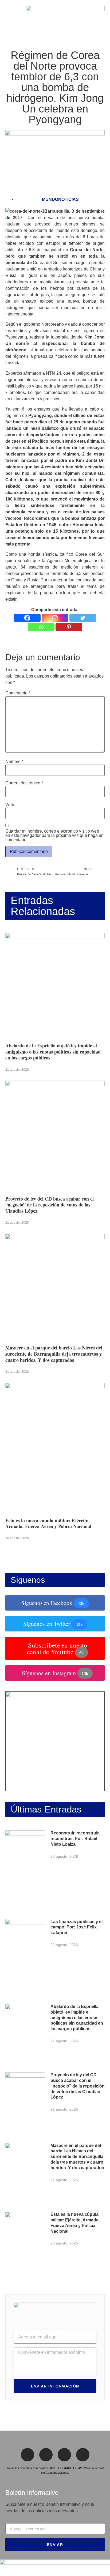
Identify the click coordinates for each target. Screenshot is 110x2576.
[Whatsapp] (41, 627)
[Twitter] (83, 618)
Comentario (18, 693)
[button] (7, 18)
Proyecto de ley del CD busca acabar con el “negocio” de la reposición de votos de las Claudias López (50, 1205)
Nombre (14, 762)
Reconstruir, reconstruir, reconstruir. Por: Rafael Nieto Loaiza (75, 1839)
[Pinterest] (69, 627)
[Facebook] (27, 618)
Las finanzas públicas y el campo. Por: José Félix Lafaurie (76, 1927)
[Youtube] (83, 2455)
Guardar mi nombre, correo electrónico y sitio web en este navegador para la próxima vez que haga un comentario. (54, 836)
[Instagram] (55, 618)
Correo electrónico (24, 783)
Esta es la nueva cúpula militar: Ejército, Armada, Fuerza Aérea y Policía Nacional (48, 1523)
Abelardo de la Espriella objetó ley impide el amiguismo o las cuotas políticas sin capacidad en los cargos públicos (53, 1052)
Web (10, 805)
